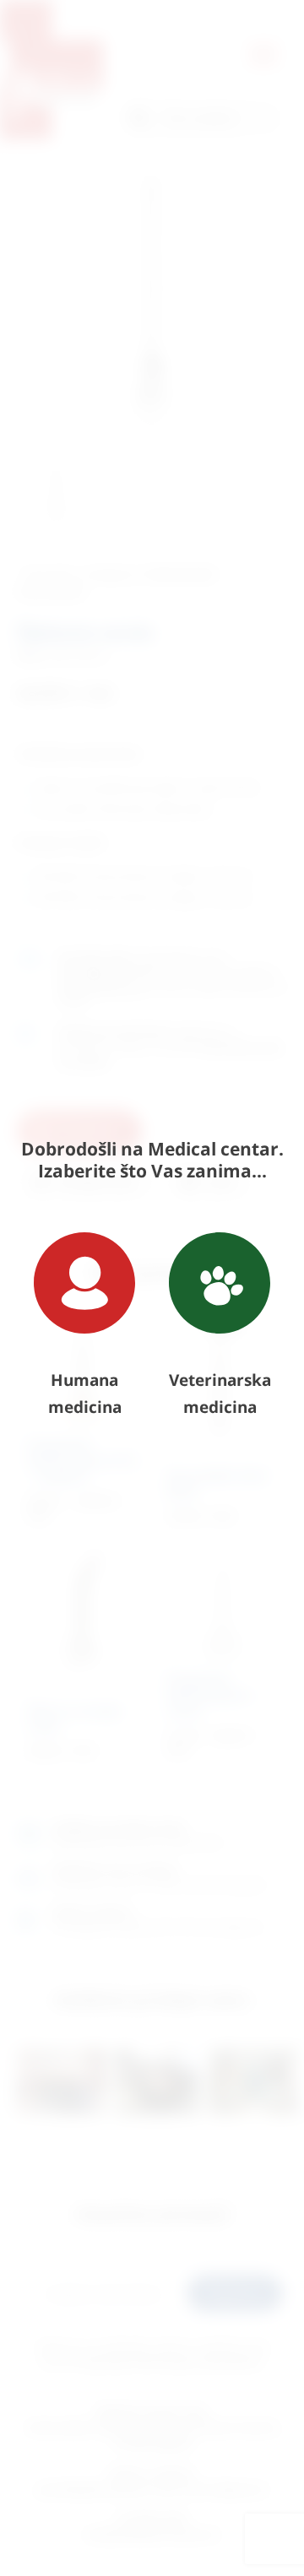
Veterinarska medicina (220, 1394)
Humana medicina (85, 1394)
